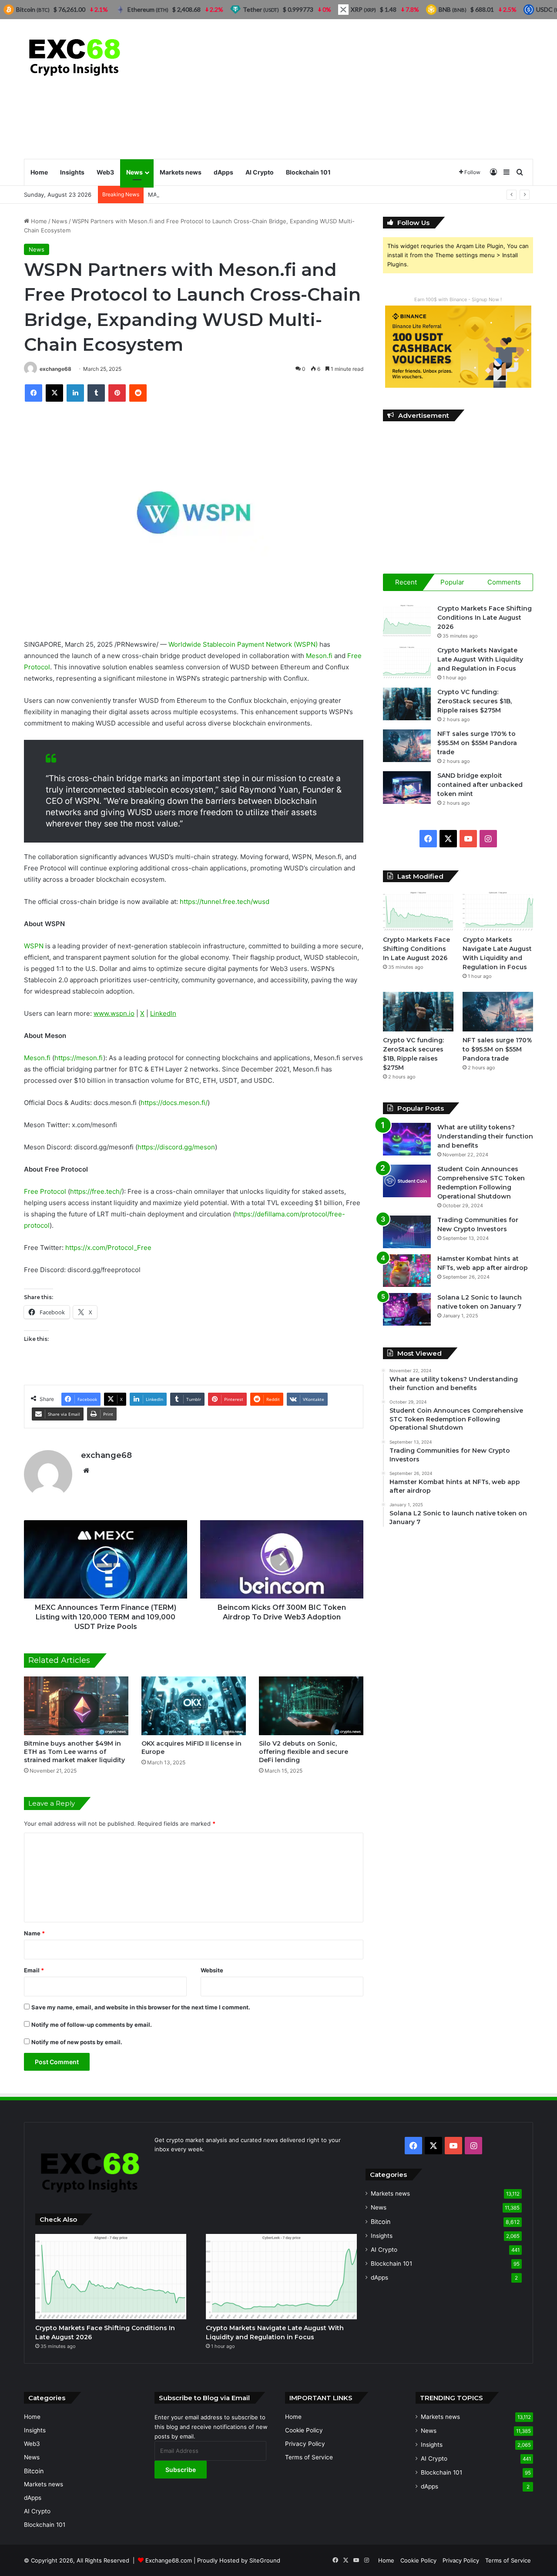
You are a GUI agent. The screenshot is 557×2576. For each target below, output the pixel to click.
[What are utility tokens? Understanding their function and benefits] (407, 1139)
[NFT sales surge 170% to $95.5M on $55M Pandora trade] (407, 746)
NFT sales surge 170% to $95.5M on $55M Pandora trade (477, 743)
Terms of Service (309, 2457)
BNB (453, 9)
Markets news (181, 172)
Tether (261, 9)
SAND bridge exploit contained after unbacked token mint (480, 785)
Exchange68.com (169, 2560)
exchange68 (55, 369)
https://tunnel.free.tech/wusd (225, 902)
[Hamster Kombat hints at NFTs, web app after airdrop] (407, 1271)
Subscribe (181, 2470)
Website (212, 1970)
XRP (363, 9)
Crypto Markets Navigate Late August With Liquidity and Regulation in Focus (480, 659)
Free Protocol (45, 1191)
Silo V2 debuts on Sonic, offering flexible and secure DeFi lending (304, 1752)
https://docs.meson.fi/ (174, 1103)
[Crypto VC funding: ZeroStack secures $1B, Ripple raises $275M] (407, 704)
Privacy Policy (305, 2444)
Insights (72, 172)
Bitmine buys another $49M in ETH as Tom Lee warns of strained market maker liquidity (74, 1752)
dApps (223, 172)
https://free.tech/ (96, 1191)
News (134, 172)
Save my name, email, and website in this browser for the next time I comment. (141, 2007)
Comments (504, 582)
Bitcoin (381, 2222)
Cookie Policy (304, 2430)
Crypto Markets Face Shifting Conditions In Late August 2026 (485, 618)
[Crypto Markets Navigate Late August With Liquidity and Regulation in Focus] (407, 662)
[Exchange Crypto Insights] (75, 55)
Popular (452, 582)
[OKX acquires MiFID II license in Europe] (194, 1706)
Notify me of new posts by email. (77, 2042)
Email (34, 1970)
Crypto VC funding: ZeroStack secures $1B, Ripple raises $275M (475, 701)
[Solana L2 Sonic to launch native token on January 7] (407, 1309)
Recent (406, 582)
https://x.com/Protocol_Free (108, 1248)
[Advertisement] (366, 89)
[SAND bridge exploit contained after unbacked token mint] (407, 788)
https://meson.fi (79, 1058)
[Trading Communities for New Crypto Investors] (407, 1232)
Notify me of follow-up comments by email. (92, 2025)
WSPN (35, 946)
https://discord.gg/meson (176, 1147)
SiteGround (265, 2560)
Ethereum (148, 9)
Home (39, 172)
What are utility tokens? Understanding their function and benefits (485, 1136)
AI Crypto (260, 172)
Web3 (105, 172)
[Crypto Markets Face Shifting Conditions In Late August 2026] (407, 620)
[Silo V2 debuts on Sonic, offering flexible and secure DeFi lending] (311, 1706)
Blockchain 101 (308, 172)
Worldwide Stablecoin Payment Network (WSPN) (243, 644)
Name (34, 1933)
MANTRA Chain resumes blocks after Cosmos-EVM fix (222, 195)
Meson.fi (319, 656)
